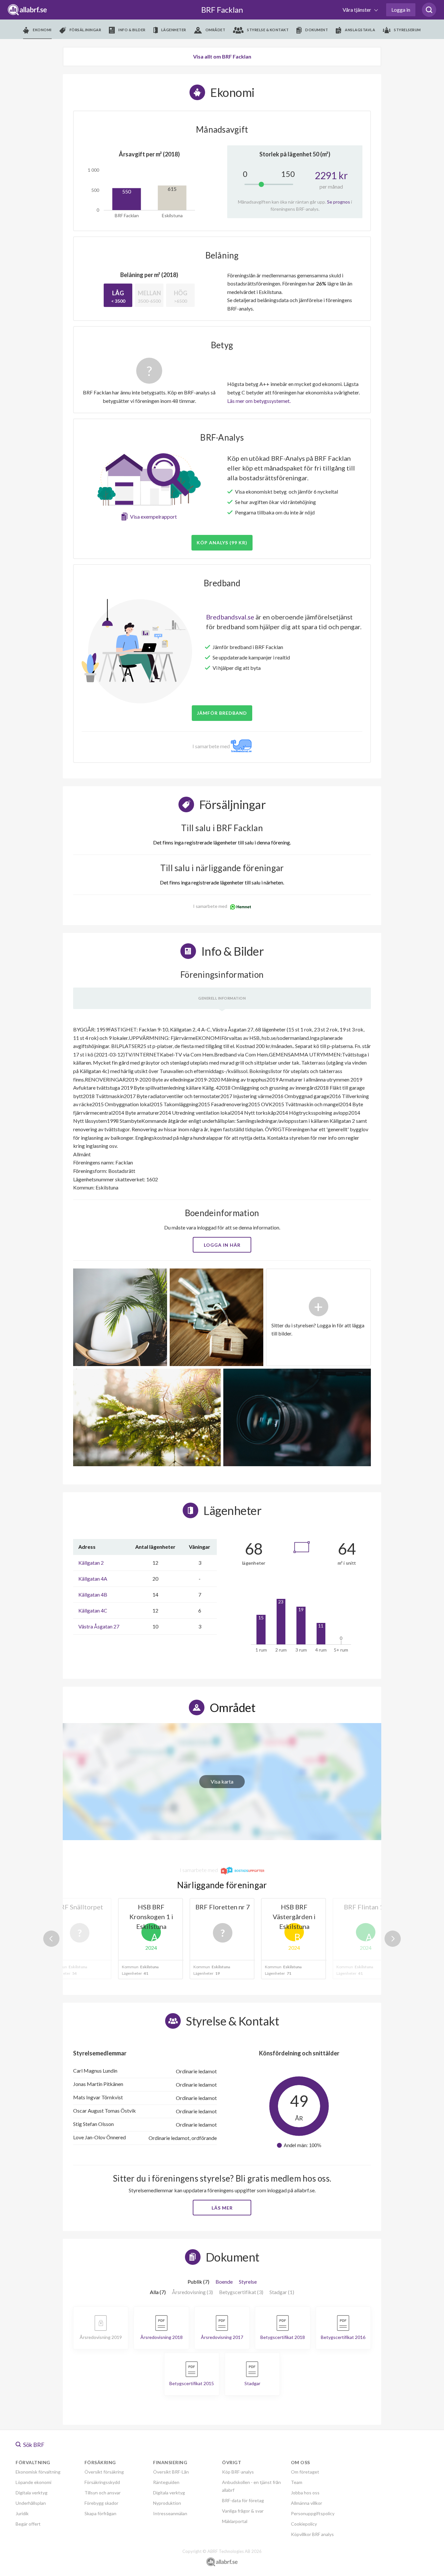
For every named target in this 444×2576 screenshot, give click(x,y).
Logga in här (222, 1245)
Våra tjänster (357, 10)
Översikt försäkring (104, 2472)
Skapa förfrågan (100, 2513)
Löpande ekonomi (33, 2482)
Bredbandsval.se (230, 617)
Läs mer (222, 2208)
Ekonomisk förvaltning (38, 2472)
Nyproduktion (167, 2503)
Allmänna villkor (307, 2503)
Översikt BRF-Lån (171, 2472)
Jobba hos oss (305, 2493)
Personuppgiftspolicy (313, 2513)
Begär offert (28, 2524)
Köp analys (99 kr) (222, 543)
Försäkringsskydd (102, 2482)
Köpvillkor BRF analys (312, 2534)
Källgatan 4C (93, 1610)
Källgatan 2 (91, 1563)
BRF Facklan (222, 10)
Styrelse (248, 2282)
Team (297, 2482)
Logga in (401, 10)
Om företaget (305, 2472)
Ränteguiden (166, 2482)
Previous (51, 1939)
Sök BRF (33, 2445)
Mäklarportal (235, 2521)
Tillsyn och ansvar (103, 2493)
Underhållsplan (31, 2503)
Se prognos (339, 202)
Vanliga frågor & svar (243, 2511)
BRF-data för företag (243, 2500)
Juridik (22, 2513)
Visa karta (222, 1781)
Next (393, 1939)
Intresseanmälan (170, 2513)
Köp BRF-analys (238, 2472)
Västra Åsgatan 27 (99, 1626)
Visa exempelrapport (153, 517)
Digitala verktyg (32, 2493)
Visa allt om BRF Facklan (222, 56)
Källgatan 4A (93, 1579)
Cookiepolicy (304, 2524)
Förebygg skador (101, 2503)
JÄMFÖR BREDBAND (222, 713)
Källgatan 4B (93, 1594)
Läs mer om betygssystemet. (259, 401)
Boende (224, 2282)
